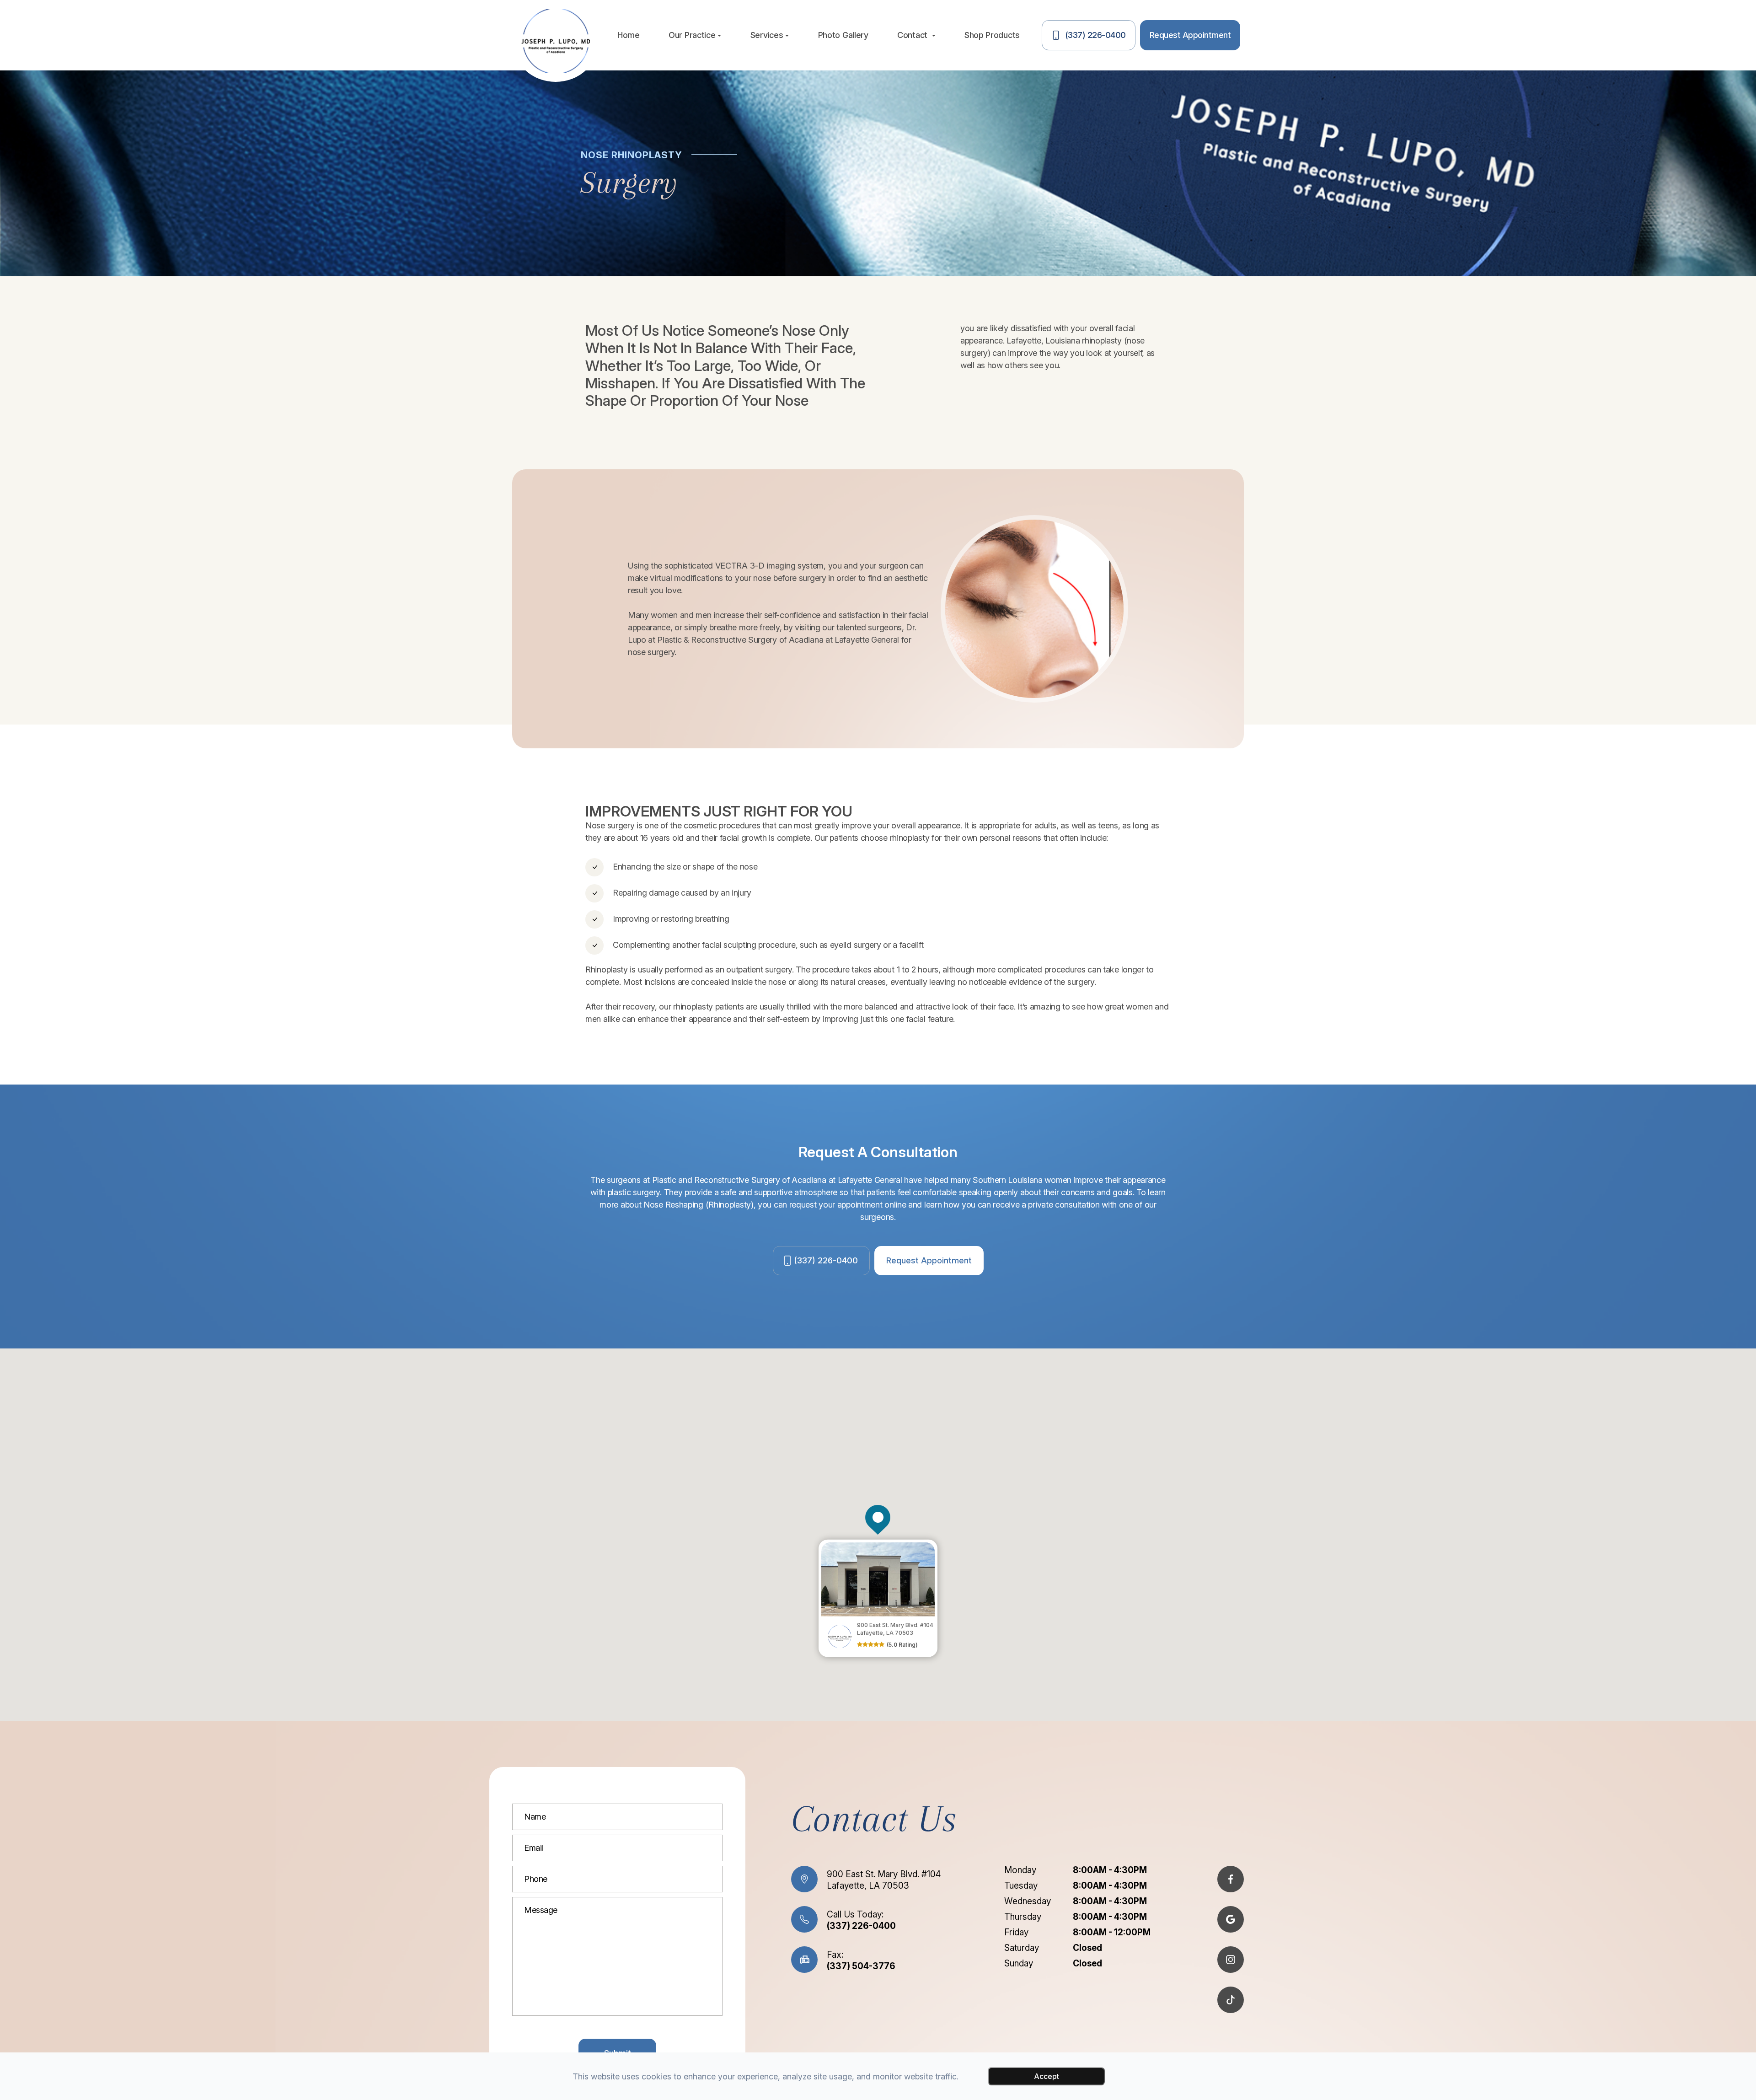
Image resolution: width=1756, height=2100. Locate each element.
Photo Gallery (843, 35)
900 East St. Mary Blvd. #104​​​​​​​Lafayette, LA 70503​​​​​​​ (884, 1880)
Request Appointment (929, 1260)
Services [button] (767, 35)
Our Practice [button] (692, 35)
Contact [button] (913, 35)
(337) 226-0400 (826, 1260)
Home (629, 35)
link (825, 1544)
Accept (1047, 2076)
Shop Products (992, 35)
